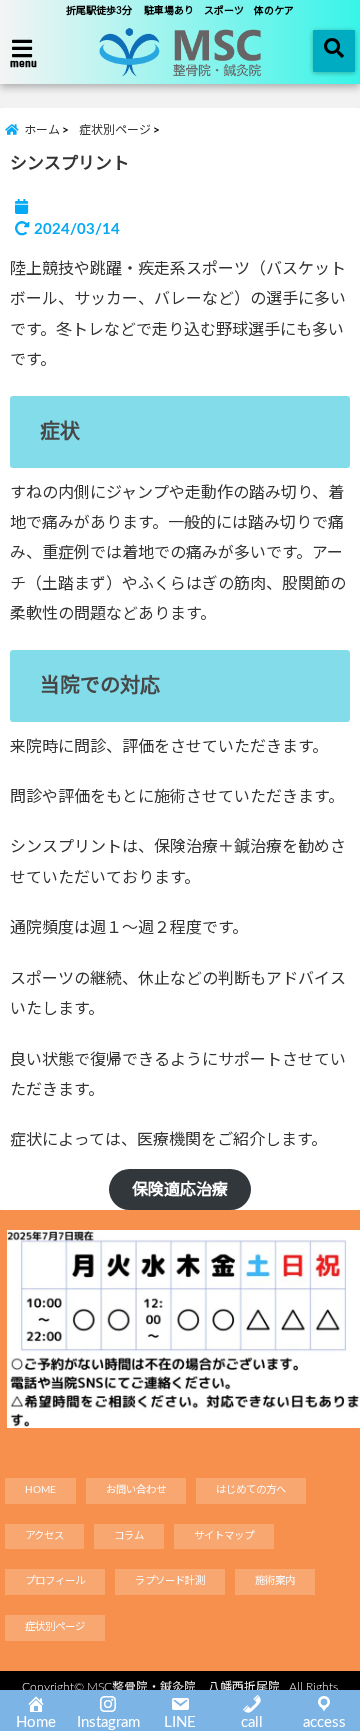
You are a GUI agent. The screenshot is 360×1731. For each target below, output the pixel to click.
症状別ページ (55, 1627)
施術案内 (275, 1581)
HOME (40, 1490)
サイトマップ (224, 1536)
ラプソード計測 (170, 1581)
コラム (129, 1536)
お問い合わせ (136, 1490)
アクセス (44, 1536)
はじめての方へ (251, 1490)
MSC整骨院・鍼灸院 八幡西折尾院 (183, 1687)
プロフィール (55, 1581)
